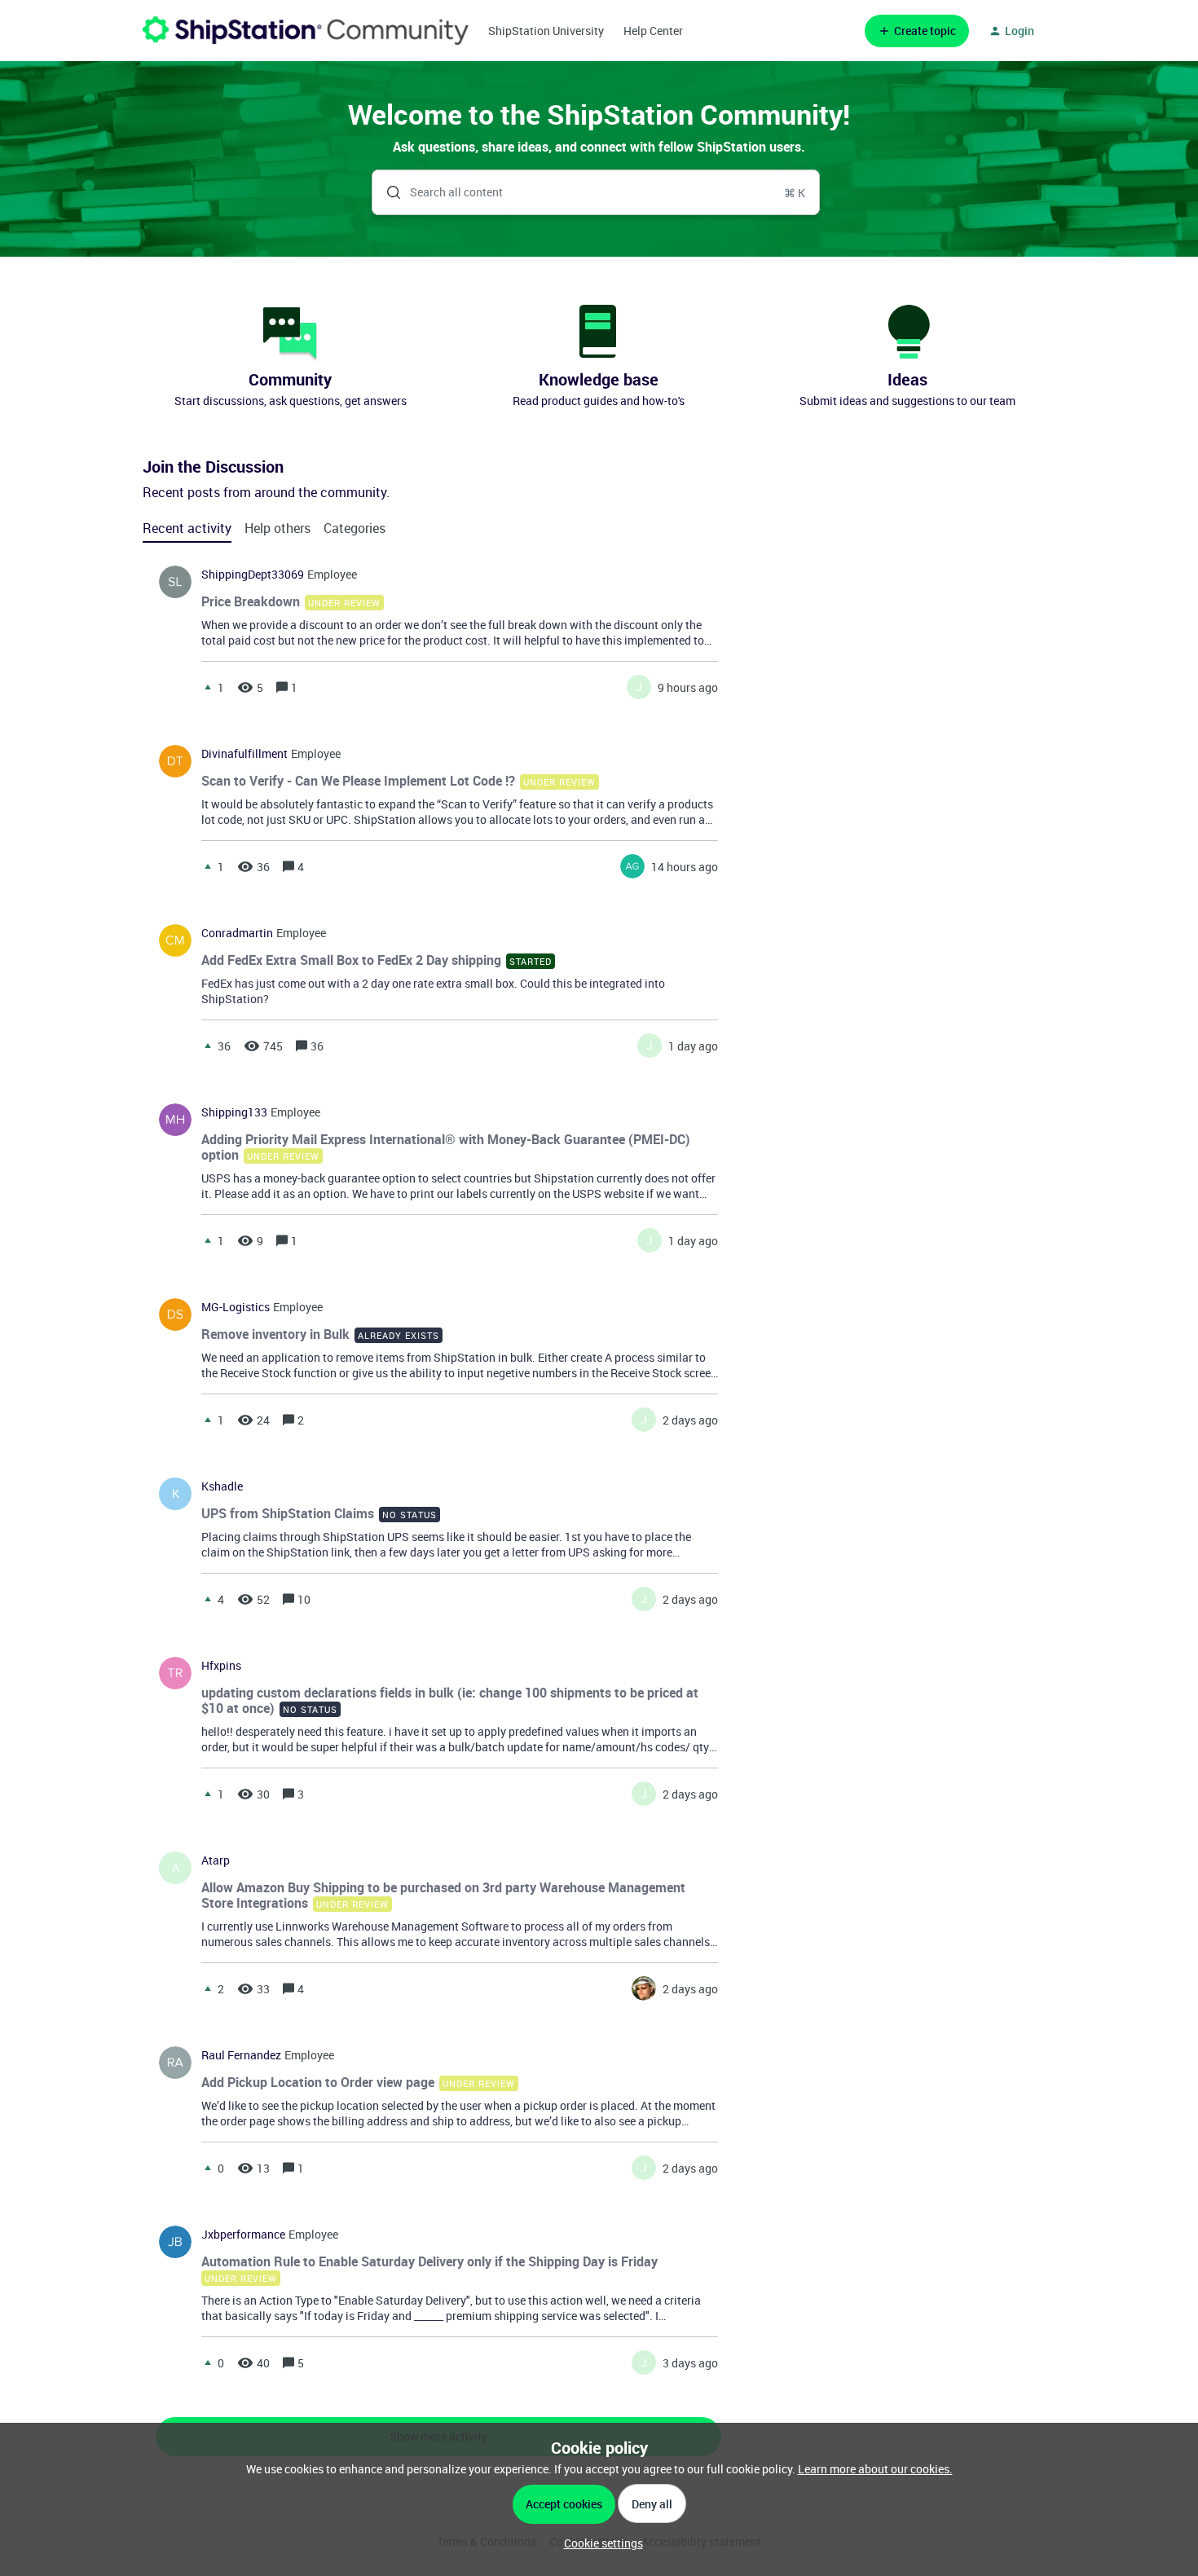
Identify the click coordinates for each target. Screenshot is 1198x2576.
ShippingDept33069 (253, 575)
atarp (216, 1860)
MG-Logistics (236, 1307)
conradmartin (237, 933)
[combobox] (596, 192)
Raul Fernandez (241, 2055)
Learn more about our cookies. (875, 2469)
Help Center (653, 31)
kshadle (222, 1486)
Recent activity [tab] (187, 528)
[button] (599, 2543)
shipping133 (234, 1112)
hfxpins (221, 1666)
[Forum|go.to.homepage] (306, 31)
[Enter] (387, 192)
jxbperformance (243, 2235)
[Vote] (208, 687)
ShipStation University (546, 31)
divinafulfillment (244, 754)
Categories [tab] (355, 528)
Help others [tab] (277, 528)
